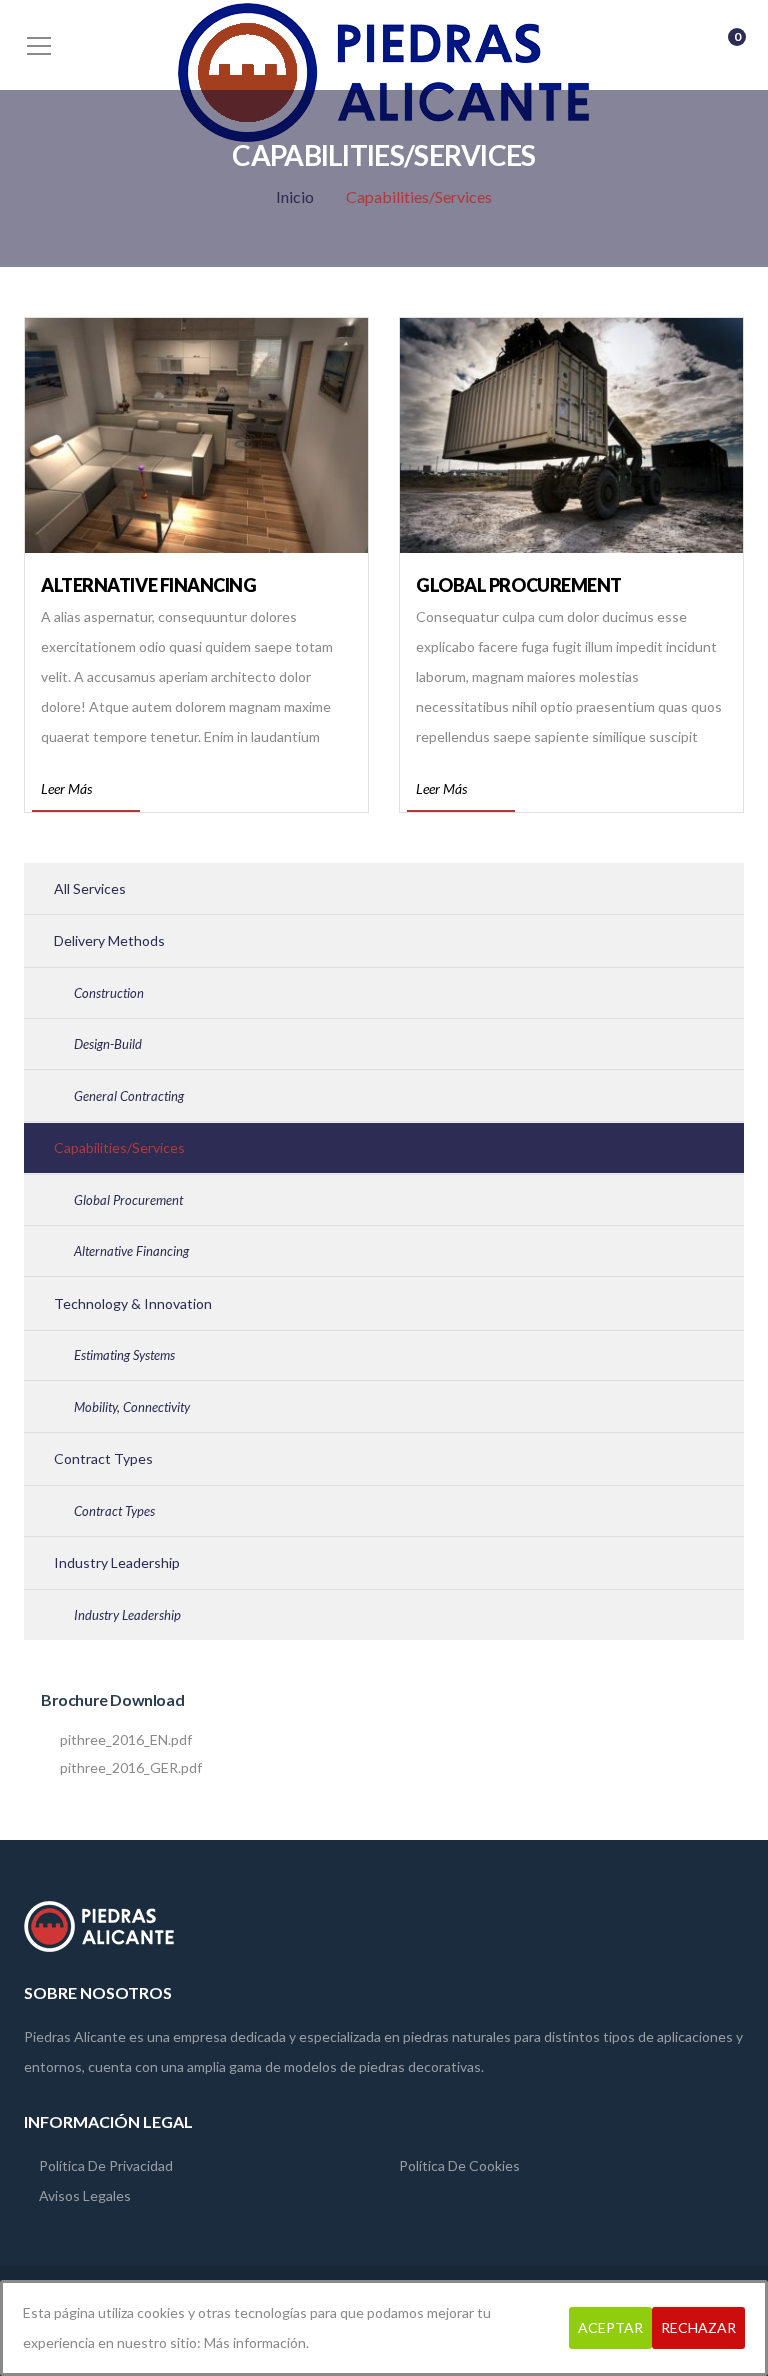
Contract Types (103, 1458)
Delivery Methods (109, 940)
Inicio (295, 196)
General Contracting (129, 1096)
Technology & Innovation (133, 1303)
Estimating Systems (124, 1355)
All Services (90, 888)
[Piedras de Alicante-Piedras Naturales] (384, 70)
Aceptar (610, 2327)
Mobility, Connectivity (132, 1407)
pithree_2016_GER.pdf (131, 1769)
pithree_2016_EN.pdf (126, 1741)
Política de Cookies (459, 2165)
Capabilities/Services (119, 1147)
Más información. (256, 2342)
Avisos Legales (85, 2195)
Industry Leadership (117, 1562)
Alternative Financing (149, 585)
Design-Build (108, 1044)
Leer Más (66, 788)
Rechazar (698, 2327)
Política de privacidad (106, 2165)
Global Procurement (519, 585)
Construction (109, 993)
